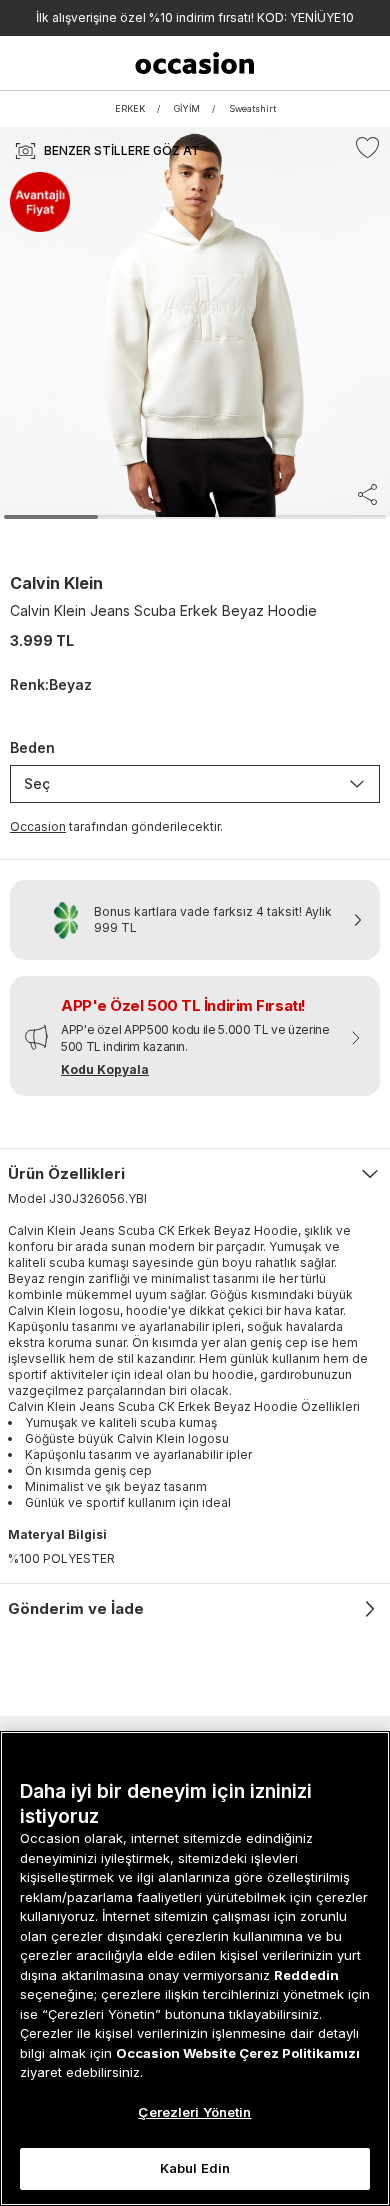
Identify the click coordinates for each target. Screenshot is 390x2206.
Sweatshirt (252, 108)
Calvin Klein (56, 583)
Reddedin (306, 1975)
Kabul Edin (195, 2168)
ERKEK (130, 108)
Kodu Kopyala (105, 1069)
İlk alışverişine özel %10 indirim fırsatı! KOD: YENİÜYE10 (195, 17)
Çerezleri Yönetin (194, 2112)
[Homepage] (194, 63)
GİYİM (187, 108)
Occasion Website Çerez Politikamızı (238, 2053)
